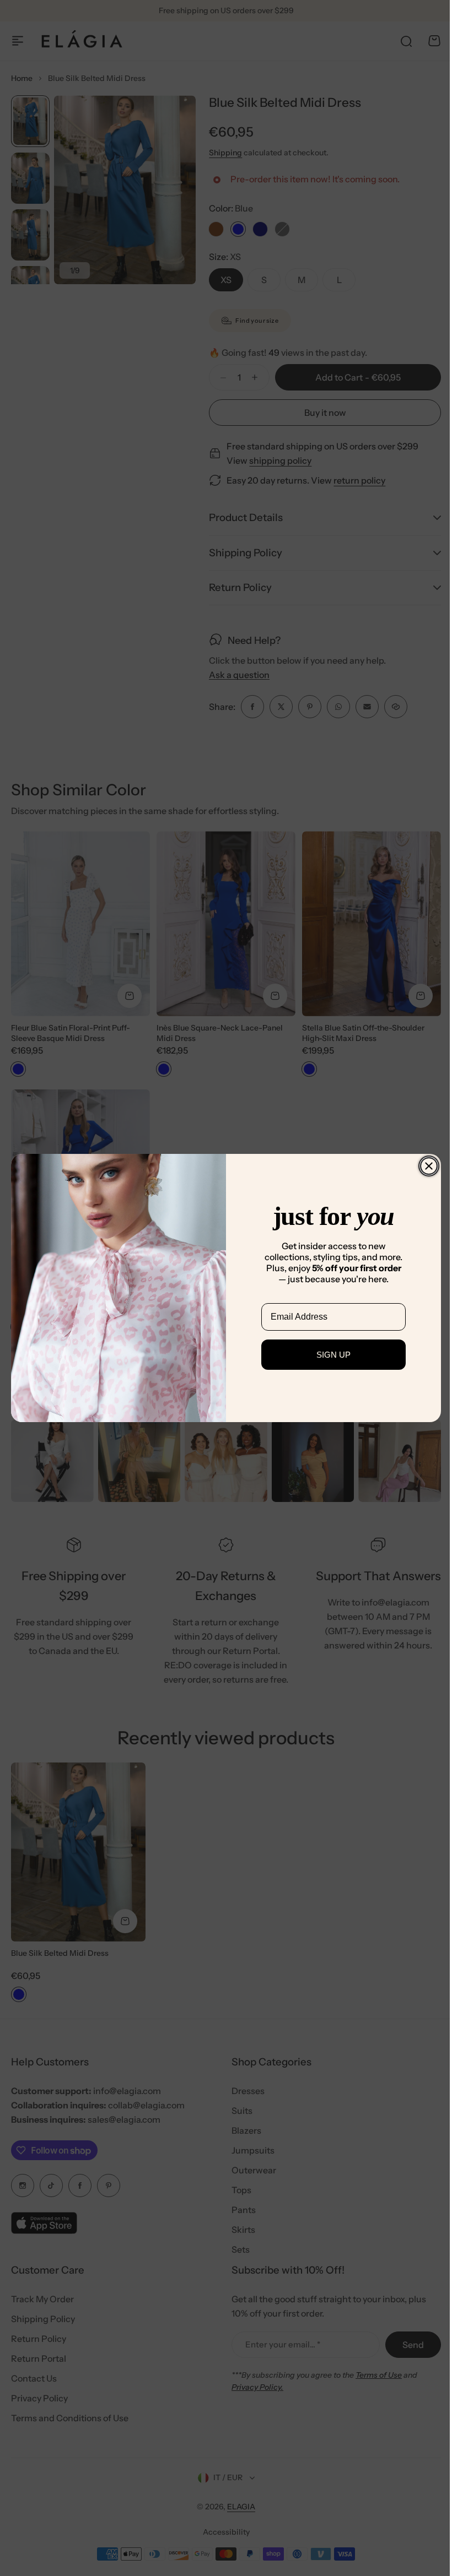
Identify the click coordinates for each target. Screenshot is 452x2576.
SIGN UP (330, 1355)
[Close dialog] (425, 1166)
